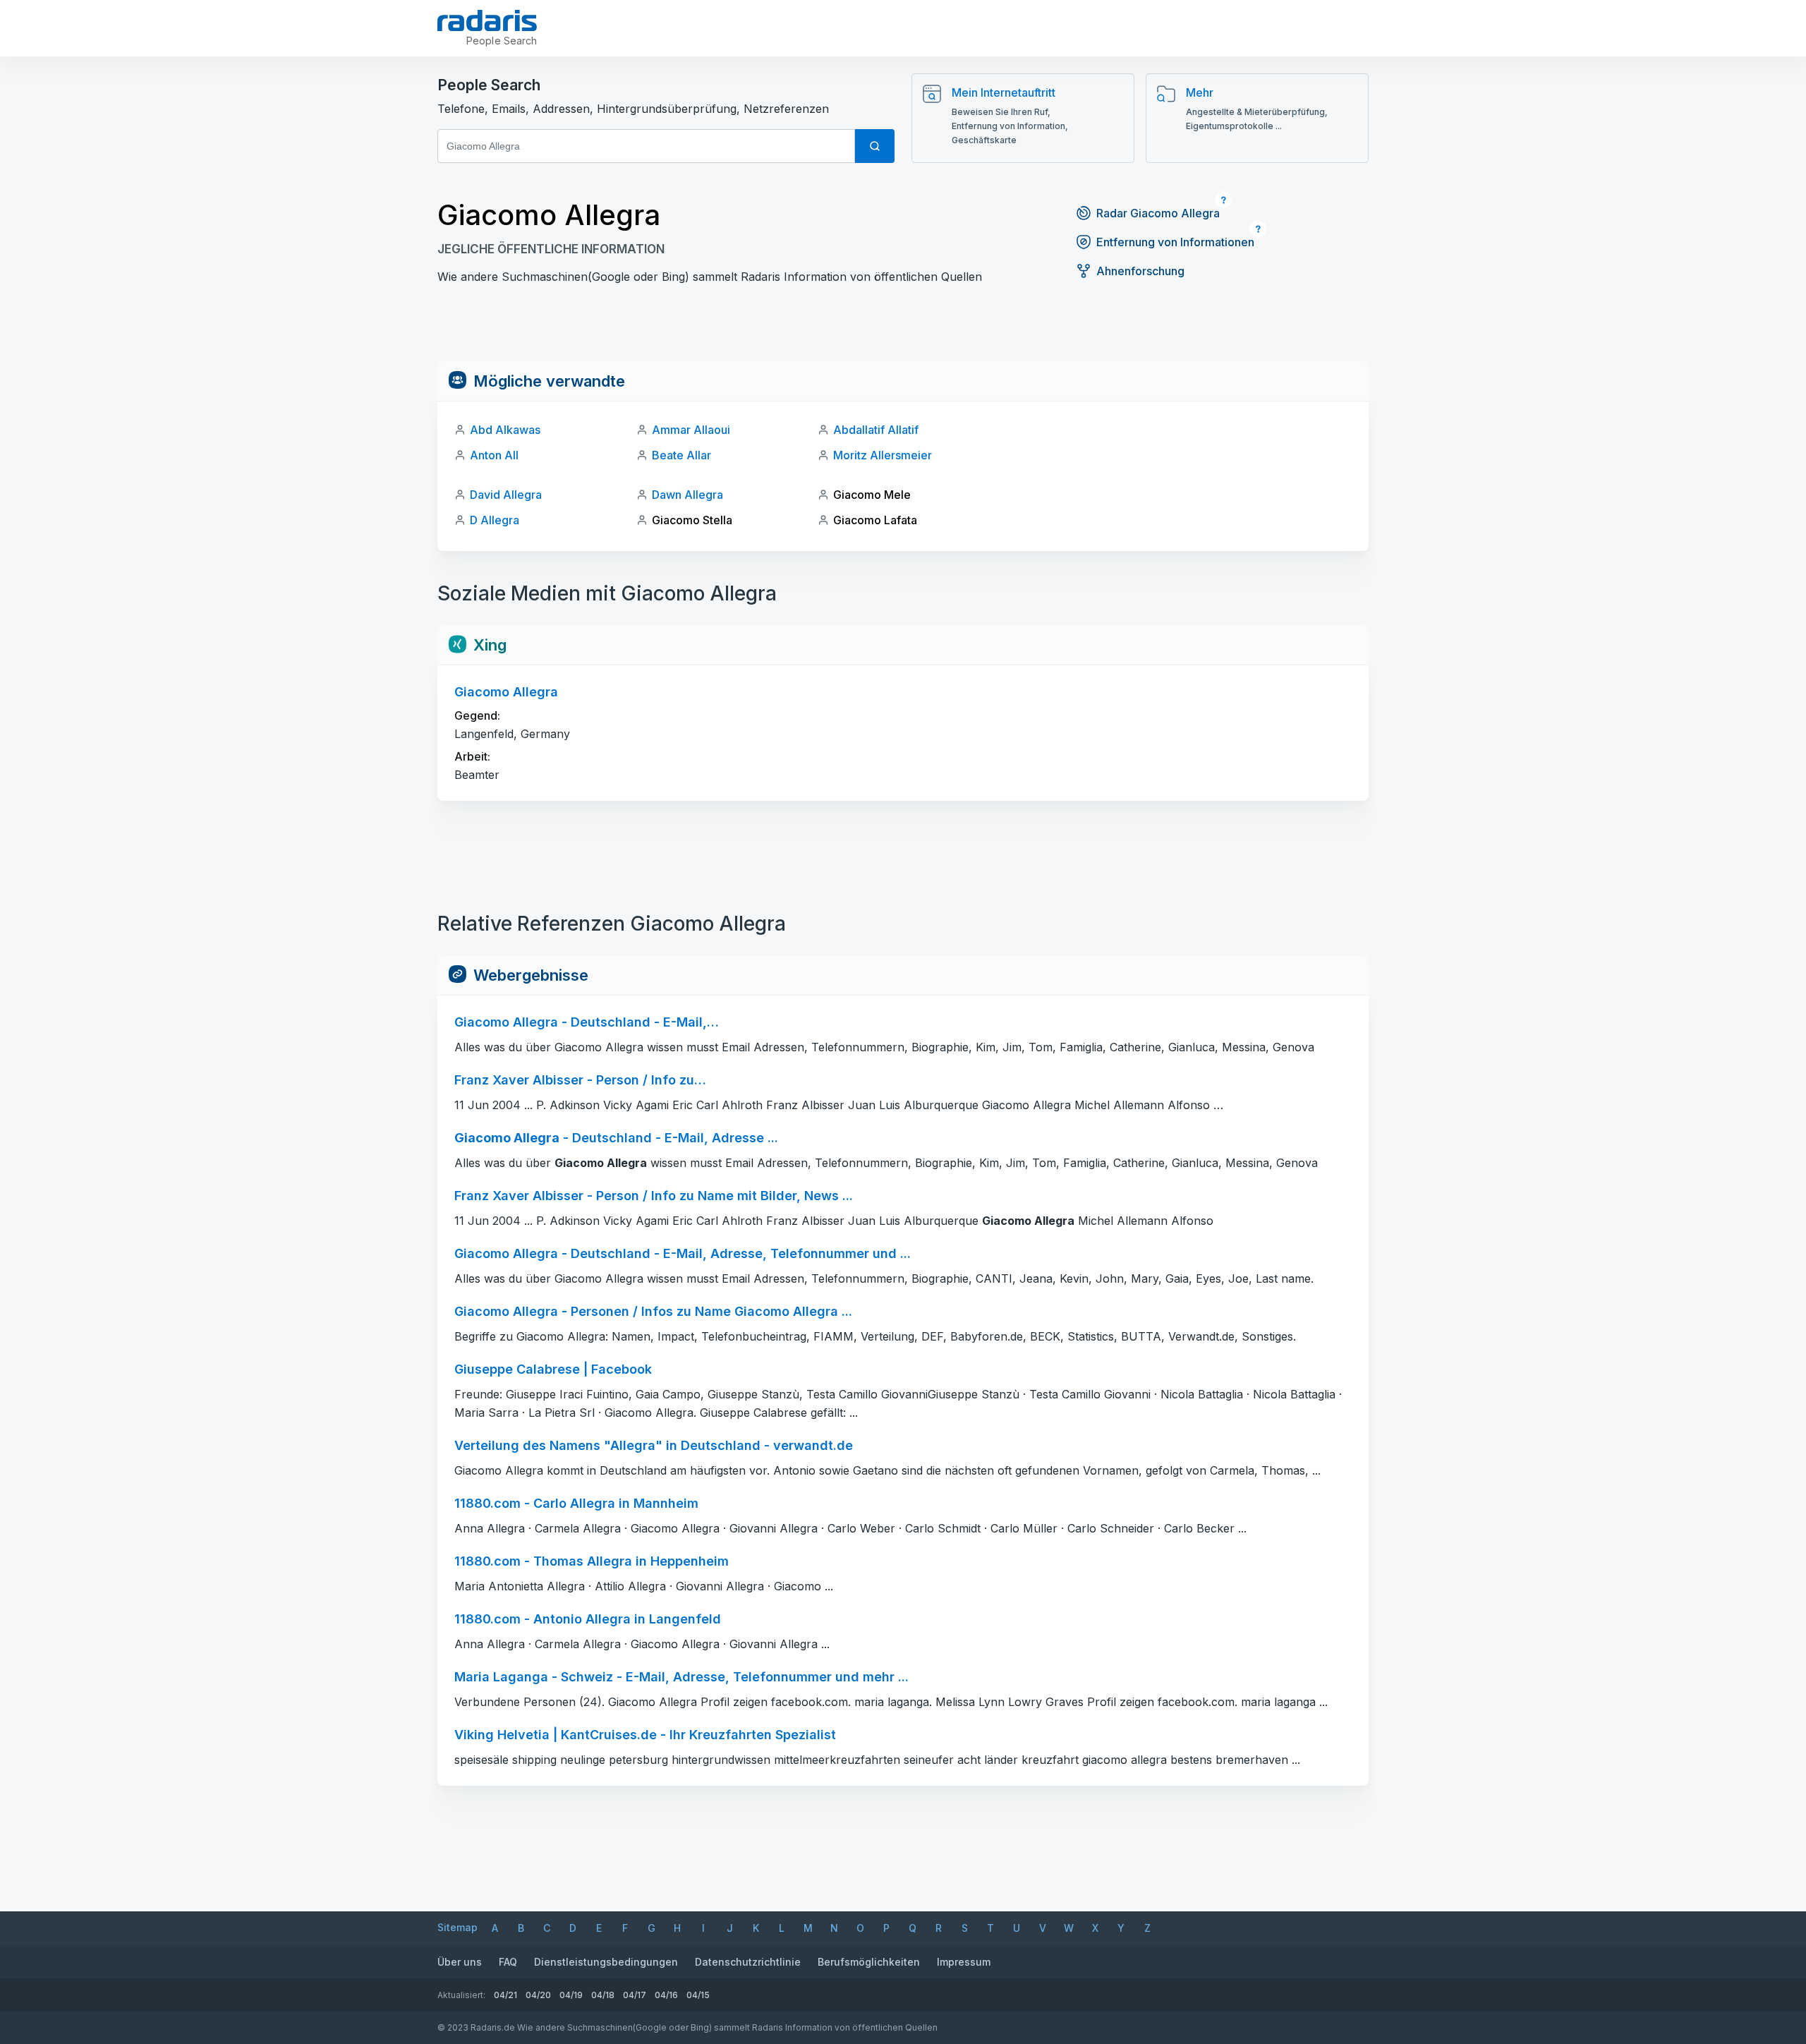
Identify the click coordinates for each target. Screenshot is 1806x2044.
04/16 (666, 1995)
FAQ (508, 1962)
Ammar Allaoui (691, 430)
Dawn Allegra (687, 495)
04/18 (603, 1995)
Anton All (494, 455)
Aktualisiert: (461, 1995)
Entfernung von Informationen (1175, 242)
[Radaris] (487, 20)
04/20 (538, 1995)
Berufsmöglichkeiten (869, 1962)
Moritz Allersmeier (883, 455)
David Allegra (506, 495)
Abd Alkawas (505, 430)
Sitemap (457, 1927)
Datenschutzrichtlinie (748, 1962)
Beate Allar (681, 455)
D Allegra (495, 520)
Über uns (460, 1962)
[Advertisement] (903, 329)
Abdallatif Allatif (876, 430)
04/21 (505, 1995)
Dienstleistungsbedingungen (606, 1962)
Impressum (964, 1962)
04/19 (571, 1995)
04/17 (635, 1995)
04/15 (698, 1995)
